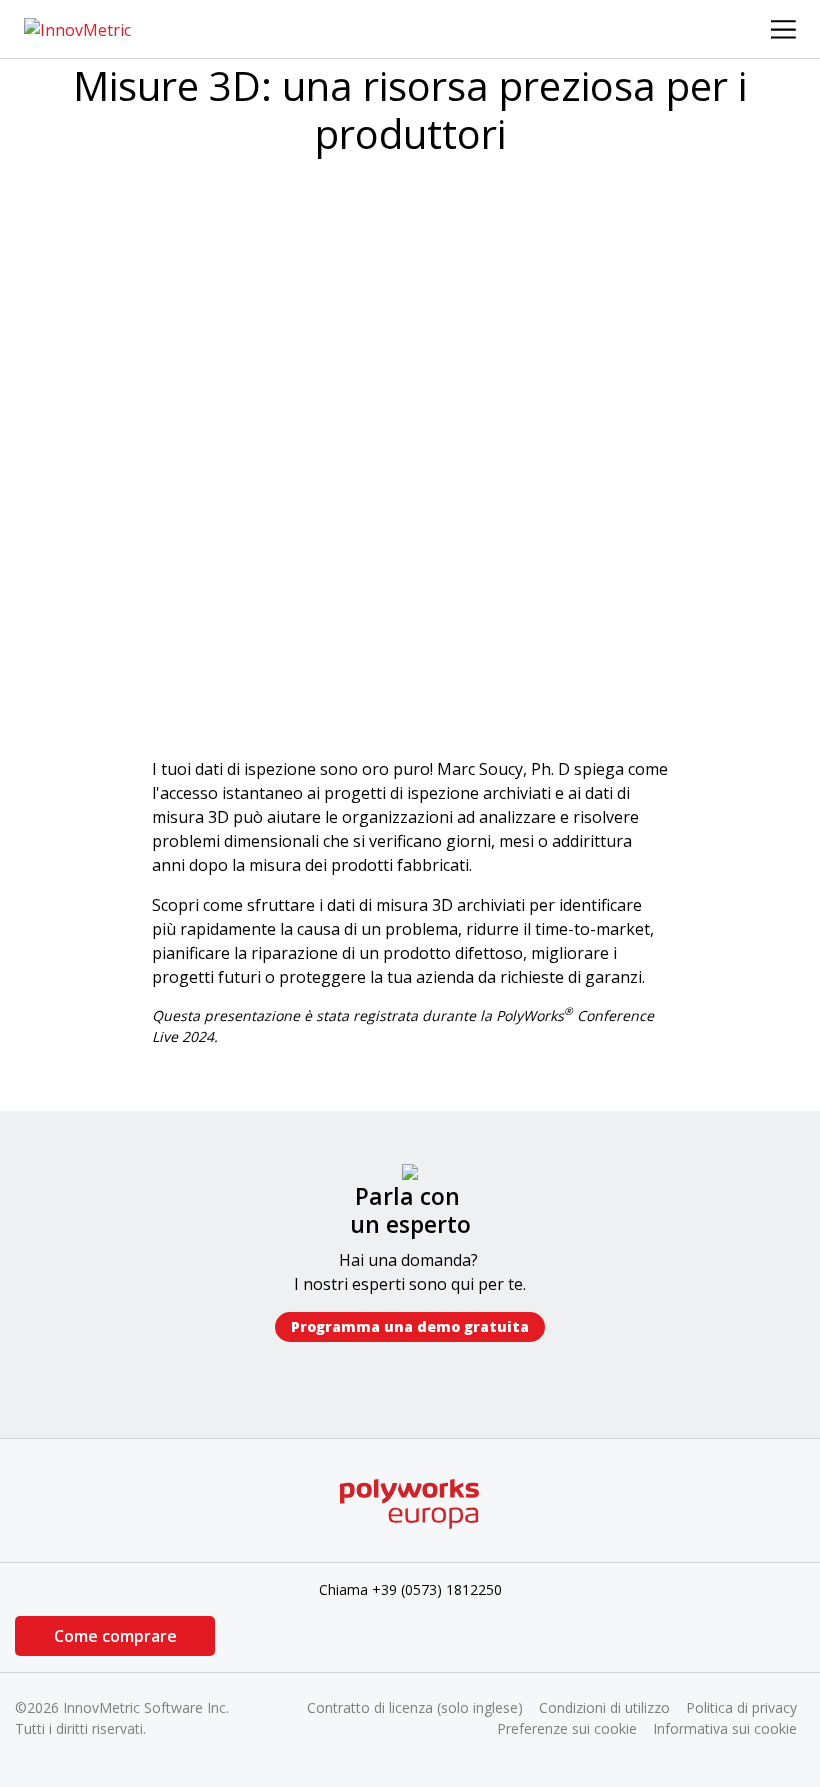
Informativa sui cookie (725, 1728)
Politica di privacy (741, 1707)
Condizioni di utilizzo (604, 1707)
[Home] (77, 28)
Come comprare (115, 1636)
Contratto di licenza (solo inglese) (415, 1707)
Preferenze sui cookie (567, 1728)
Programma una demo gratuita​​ (410, 1326)
